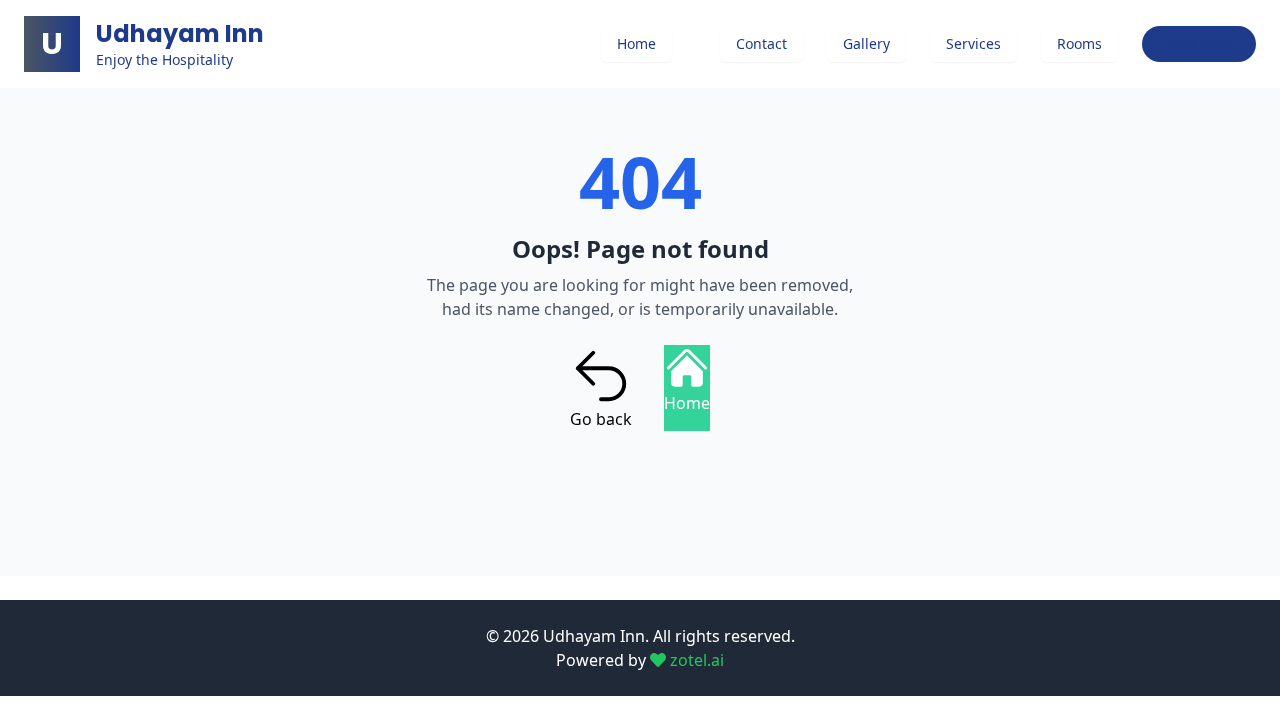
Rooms (1079, 43)
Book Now (1199, 43)
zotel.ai (695, 660)
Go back (601, 419)
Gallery (866, 43)
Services (973, 43)
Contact (761, 43)
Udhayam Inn (180, 33)
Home (636, 43)
